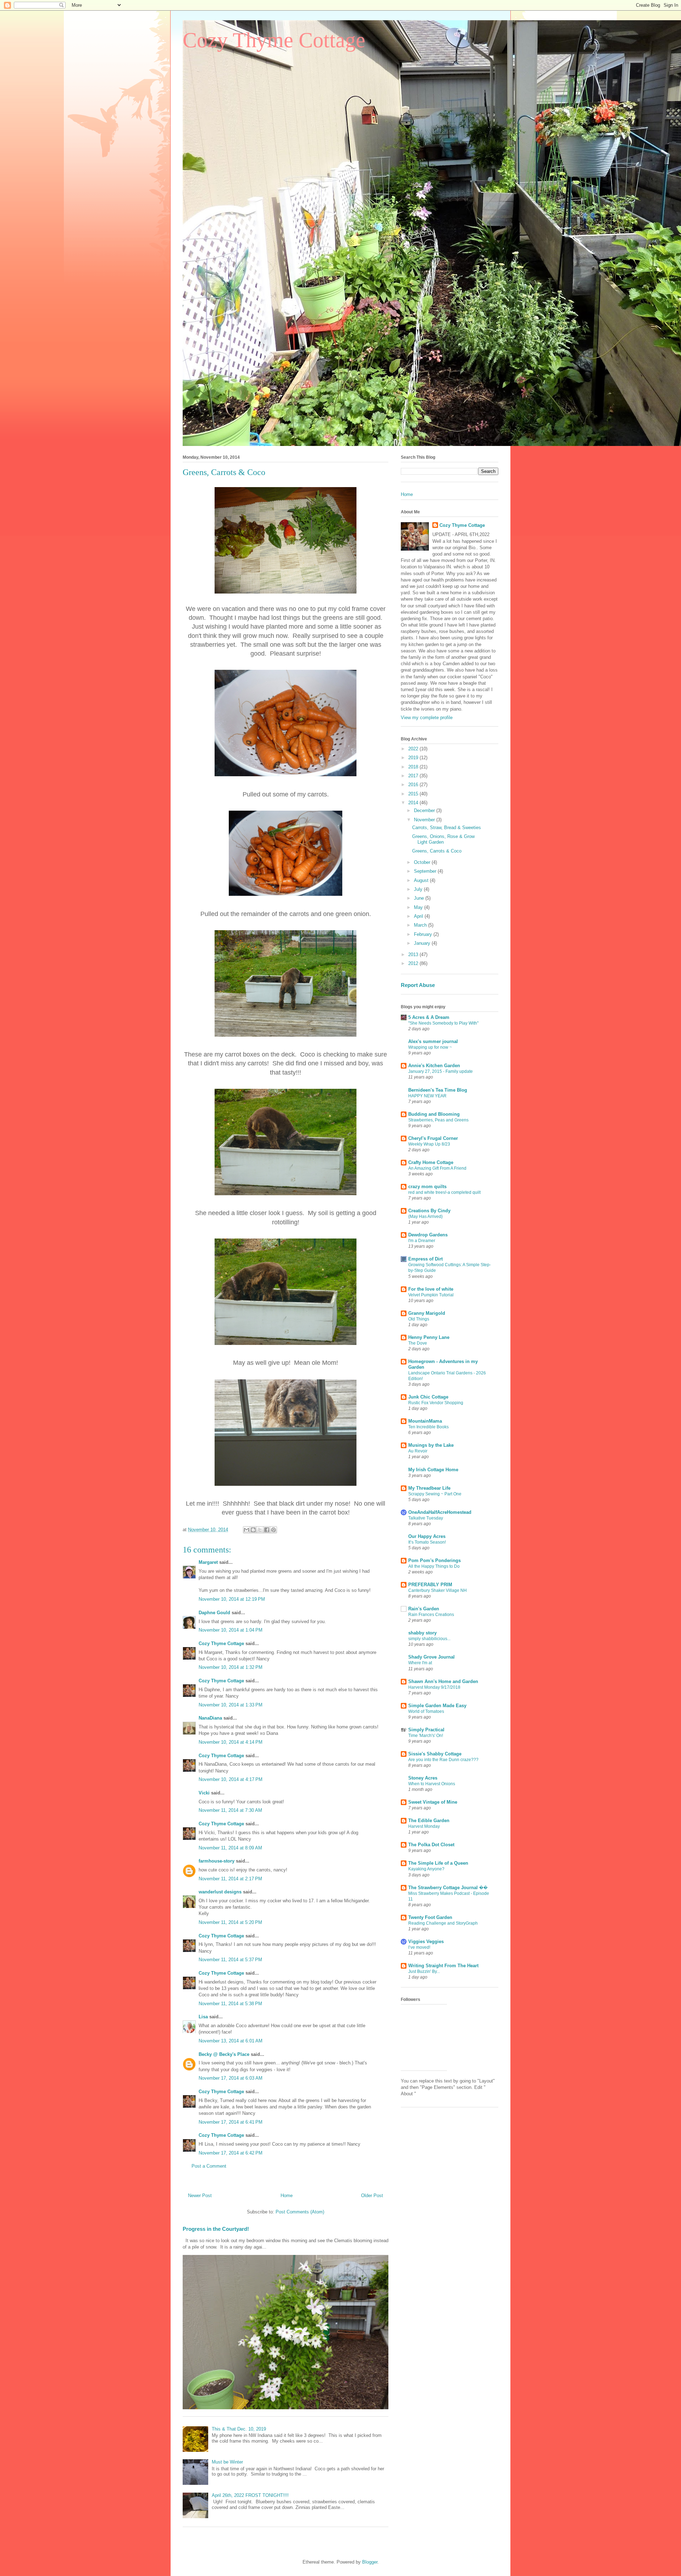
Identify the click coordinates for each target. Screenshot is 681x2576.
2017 (414, 776)
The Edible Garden (429, 1821)
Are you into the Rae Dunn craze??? (443, 1760)
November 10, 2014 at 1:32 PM (231, 1667)
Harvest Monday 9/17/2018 (434, 1687)
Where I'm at (420, 1663)
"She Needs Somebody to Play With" (443, 1023)
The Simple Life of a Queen (438, 1863)
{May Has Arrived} (425, 1217)
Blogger (370, 2562)
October (423, 862)
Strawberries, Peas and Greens (438, 1120)
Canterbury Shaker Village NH (438, 1590)
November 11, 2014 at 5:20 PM (230, 1922)
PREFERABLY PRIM (430, 1585)
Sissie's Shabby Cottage (435, 1754)
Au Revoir (418, 1451)
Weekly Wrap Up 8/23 (429, 1144)
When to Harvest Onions (432, 1784)
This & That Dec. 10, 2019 (239, 2429)
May (419, 907)
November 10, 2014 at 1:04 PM (231, 1630)
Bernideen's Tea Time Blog (438, 1090)
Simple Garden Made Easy (437, 1706)
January (423, 943)
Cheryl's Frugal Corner (433, 1138)
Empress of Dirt (425, 1259)
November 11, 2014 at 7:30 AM (230, 1810)
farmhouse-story (217, 1861)
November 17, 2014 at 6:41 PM (231, 2122)
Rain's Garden (424, 1609)
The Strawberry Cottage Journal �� (448, 1888)
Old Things (419, 1319)
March (421, 925)
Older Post (372, 2196)
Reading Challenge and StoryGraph (443, 1923)
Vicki (204, 1793)
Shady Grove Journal (431, 1657)
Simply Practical (426, 1730)
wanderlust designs (220, 1892)
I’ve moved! (419, 1947)
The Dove (418, 1343)
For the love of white (431, 1289)
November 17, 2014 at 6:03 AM (231, 2078)
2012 (414, 963)
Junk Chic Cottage (428, 1397)
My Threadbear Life (429, 1488)
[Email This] (247, 1530)
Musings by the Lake (431, 1445)
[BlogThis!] (253, 1530)
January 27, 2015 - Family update (441, 1071)
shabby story (422, 1633)
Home (287, 2196)
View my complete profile (427, 718)
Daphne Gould (214, 1613)
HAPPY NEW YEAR (427, 1096)
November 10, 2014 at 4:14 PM (231, 1742)
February (424, 934)
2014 (414, 803)
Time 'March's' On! (426, 1736)
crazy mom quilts (427, 1187)
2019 (414, 758)
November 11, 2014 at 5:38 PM (230, 2004)
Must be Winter (227, 2462)
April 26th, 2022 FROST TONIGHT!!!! (250, 2495)
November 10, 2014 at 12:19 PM (232, 1599)
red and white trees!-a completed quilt (444, 1192)
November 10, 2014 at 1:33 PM (231, 1705)
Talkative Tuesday (426, 1518)
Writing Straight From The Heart (443, 1966)
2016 (414, 785)
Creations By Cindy (429, 1211)
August (422, 880)
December (425, 810)
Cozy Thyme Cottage (274, 40)
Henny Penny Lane (429, 1337)
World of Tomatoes (426, 1711)
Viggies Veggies (426, 1941)
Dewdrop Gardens (428, 1235)
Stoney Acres (423, 1778)
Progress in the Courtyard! (216, 2229)
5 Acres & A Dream (429, 1017)
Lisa (203, 2017)
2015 (414, 794)
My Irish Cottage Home (433, 1470)
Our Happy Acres (427, 1536)
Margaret (208, 1562)
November (425, 820)
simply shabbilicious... (429, 1639)
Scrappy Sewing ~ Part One (435, 1494)
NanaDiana (210, 1718)
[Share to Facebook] (267, 1530)
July (419, 889)
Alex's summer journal (433, 1041)
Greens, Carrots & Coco (437, 851)
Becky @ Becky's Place (224, 2054)
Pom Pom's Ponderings (434, 1560)
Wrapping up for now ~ (430, 1047)
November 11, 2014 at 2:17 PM (230, 1879)
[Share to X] (260, 1530)
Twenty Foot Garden (430, 1917)
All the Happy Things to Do (434, 1566)
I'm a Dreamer (422, 1241)
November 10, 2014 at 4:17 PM (231, 1779)
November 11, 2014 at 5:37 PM (230, 1960)
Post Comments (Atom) (300, 2212)
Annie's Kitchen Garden (434, 1066)
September (426, 871)
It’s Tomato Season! (427, 1542)
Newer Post (200, 2196)
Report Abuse (418, 985)
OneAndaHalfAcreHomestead (440, 1512)
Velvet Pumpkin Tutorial (431, 1295)
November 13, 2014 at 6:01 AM (231, 2041)
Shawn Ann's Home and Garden (443, 1681)
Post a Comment (209, 2166)
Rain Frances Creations (431, 1615)
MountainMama (425, 1421)
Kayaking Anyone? (426, 1869)
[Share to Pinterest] (273, 1530)
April (419, 916)
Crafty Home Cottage (431, 1162)
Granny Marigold (427, 1313)
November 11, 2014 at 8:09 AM (230, 1848)
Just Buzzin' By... (424, 1971)
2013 (414, 955)
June (420, 898)
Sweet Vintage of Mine (433, 1802)
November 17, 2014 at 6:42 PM (231, 2153)
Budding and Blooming (434, 1114)
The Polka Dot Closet (431, 1845)
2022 (414, 749)
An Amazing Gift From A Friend (437, 1168)
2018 (414, 767)
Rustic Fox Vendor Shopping (436, 1403)
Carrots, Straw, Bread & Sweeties (447, 828)
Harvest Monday (424, 1826)
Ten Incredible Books (428, 1427)
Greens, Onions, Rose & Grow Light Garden (443, 839)
